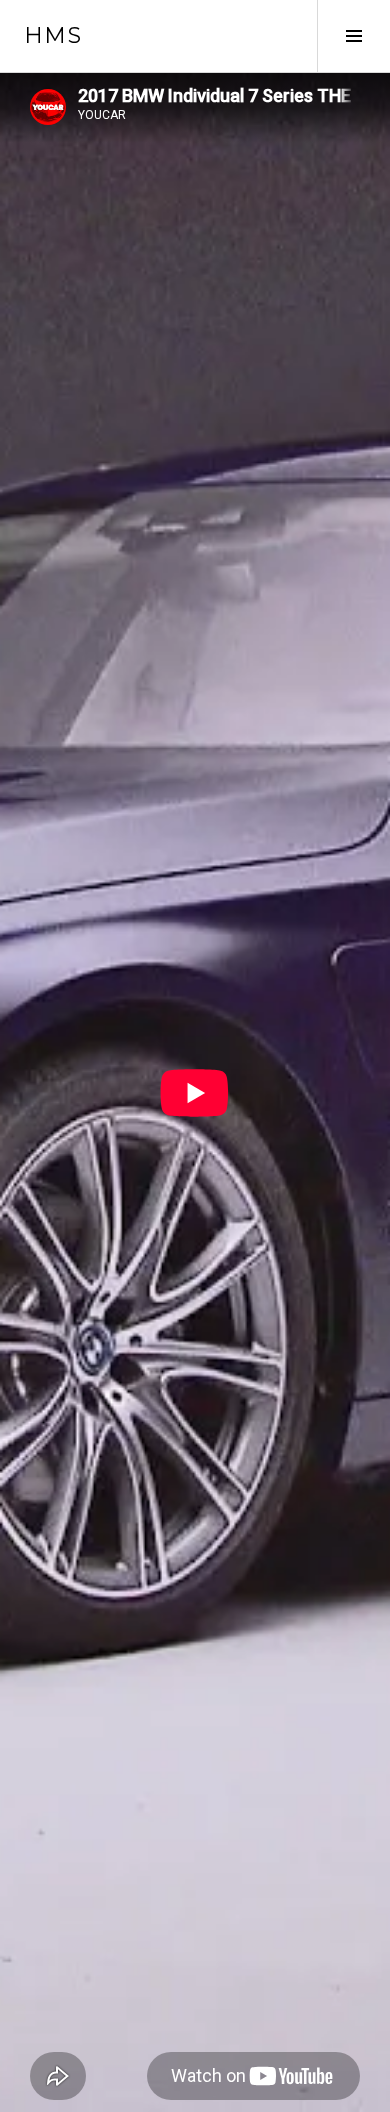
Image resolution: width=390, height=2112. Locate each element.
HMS (53, 35)
